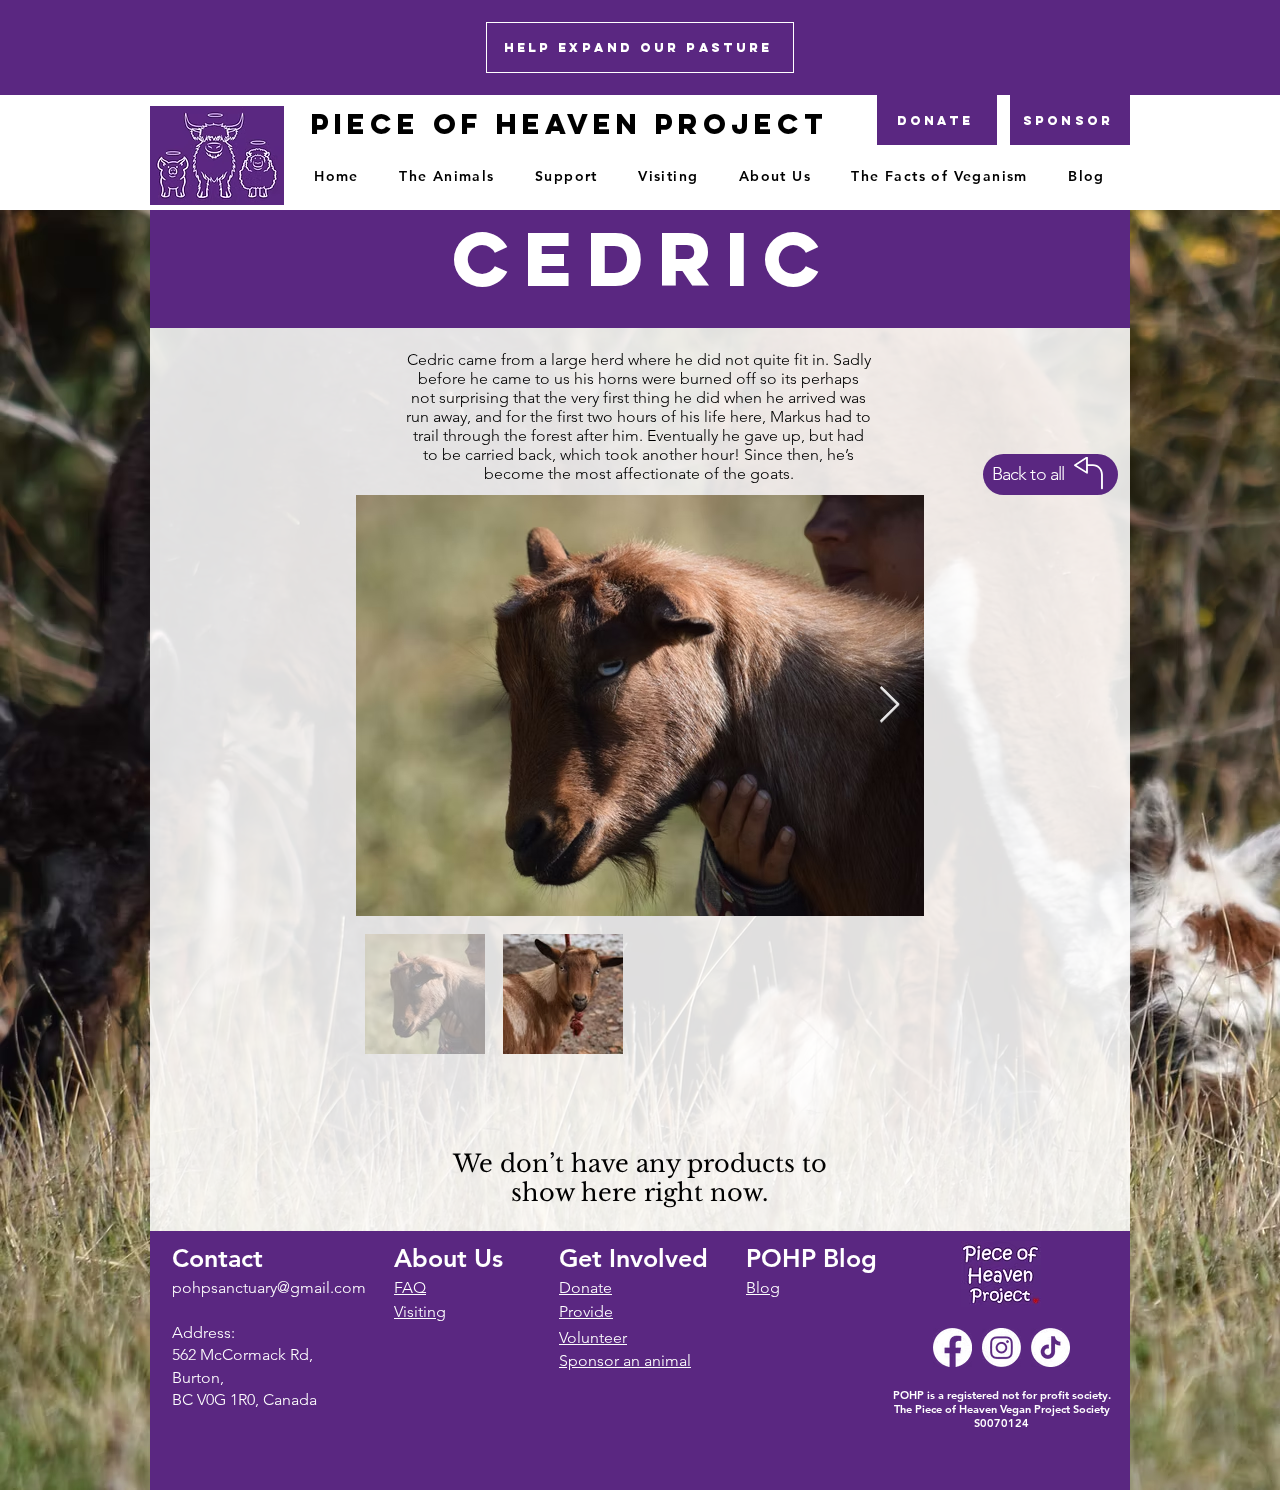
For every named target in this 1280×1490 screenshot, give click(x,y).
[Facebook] (952, 1347)
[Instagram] (1001, 1347)
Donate (585, 1287)
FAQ (410, 1287)
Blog (763, 1287)
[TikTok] (1050, 1347)
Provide (586, 1311)
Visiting (420, 1311)
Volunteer (593, 1337)
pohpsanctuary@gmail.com (269, 1287)
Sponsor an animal (625, 1360)
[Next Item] (889, 705)
